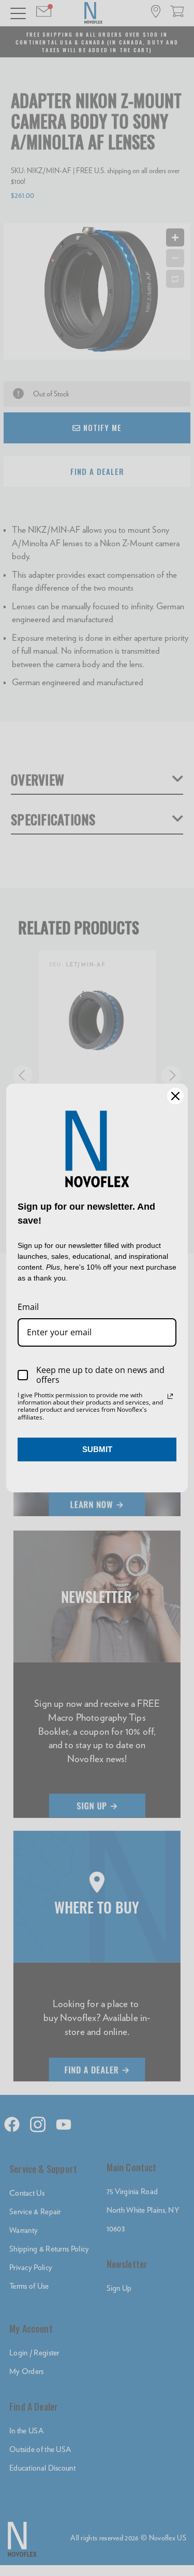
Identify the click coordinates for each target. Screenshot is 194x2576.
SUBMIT (97, 1449)
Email (28, 1307)
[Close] (175, 1096)
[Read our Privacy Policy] (170, 1396)
